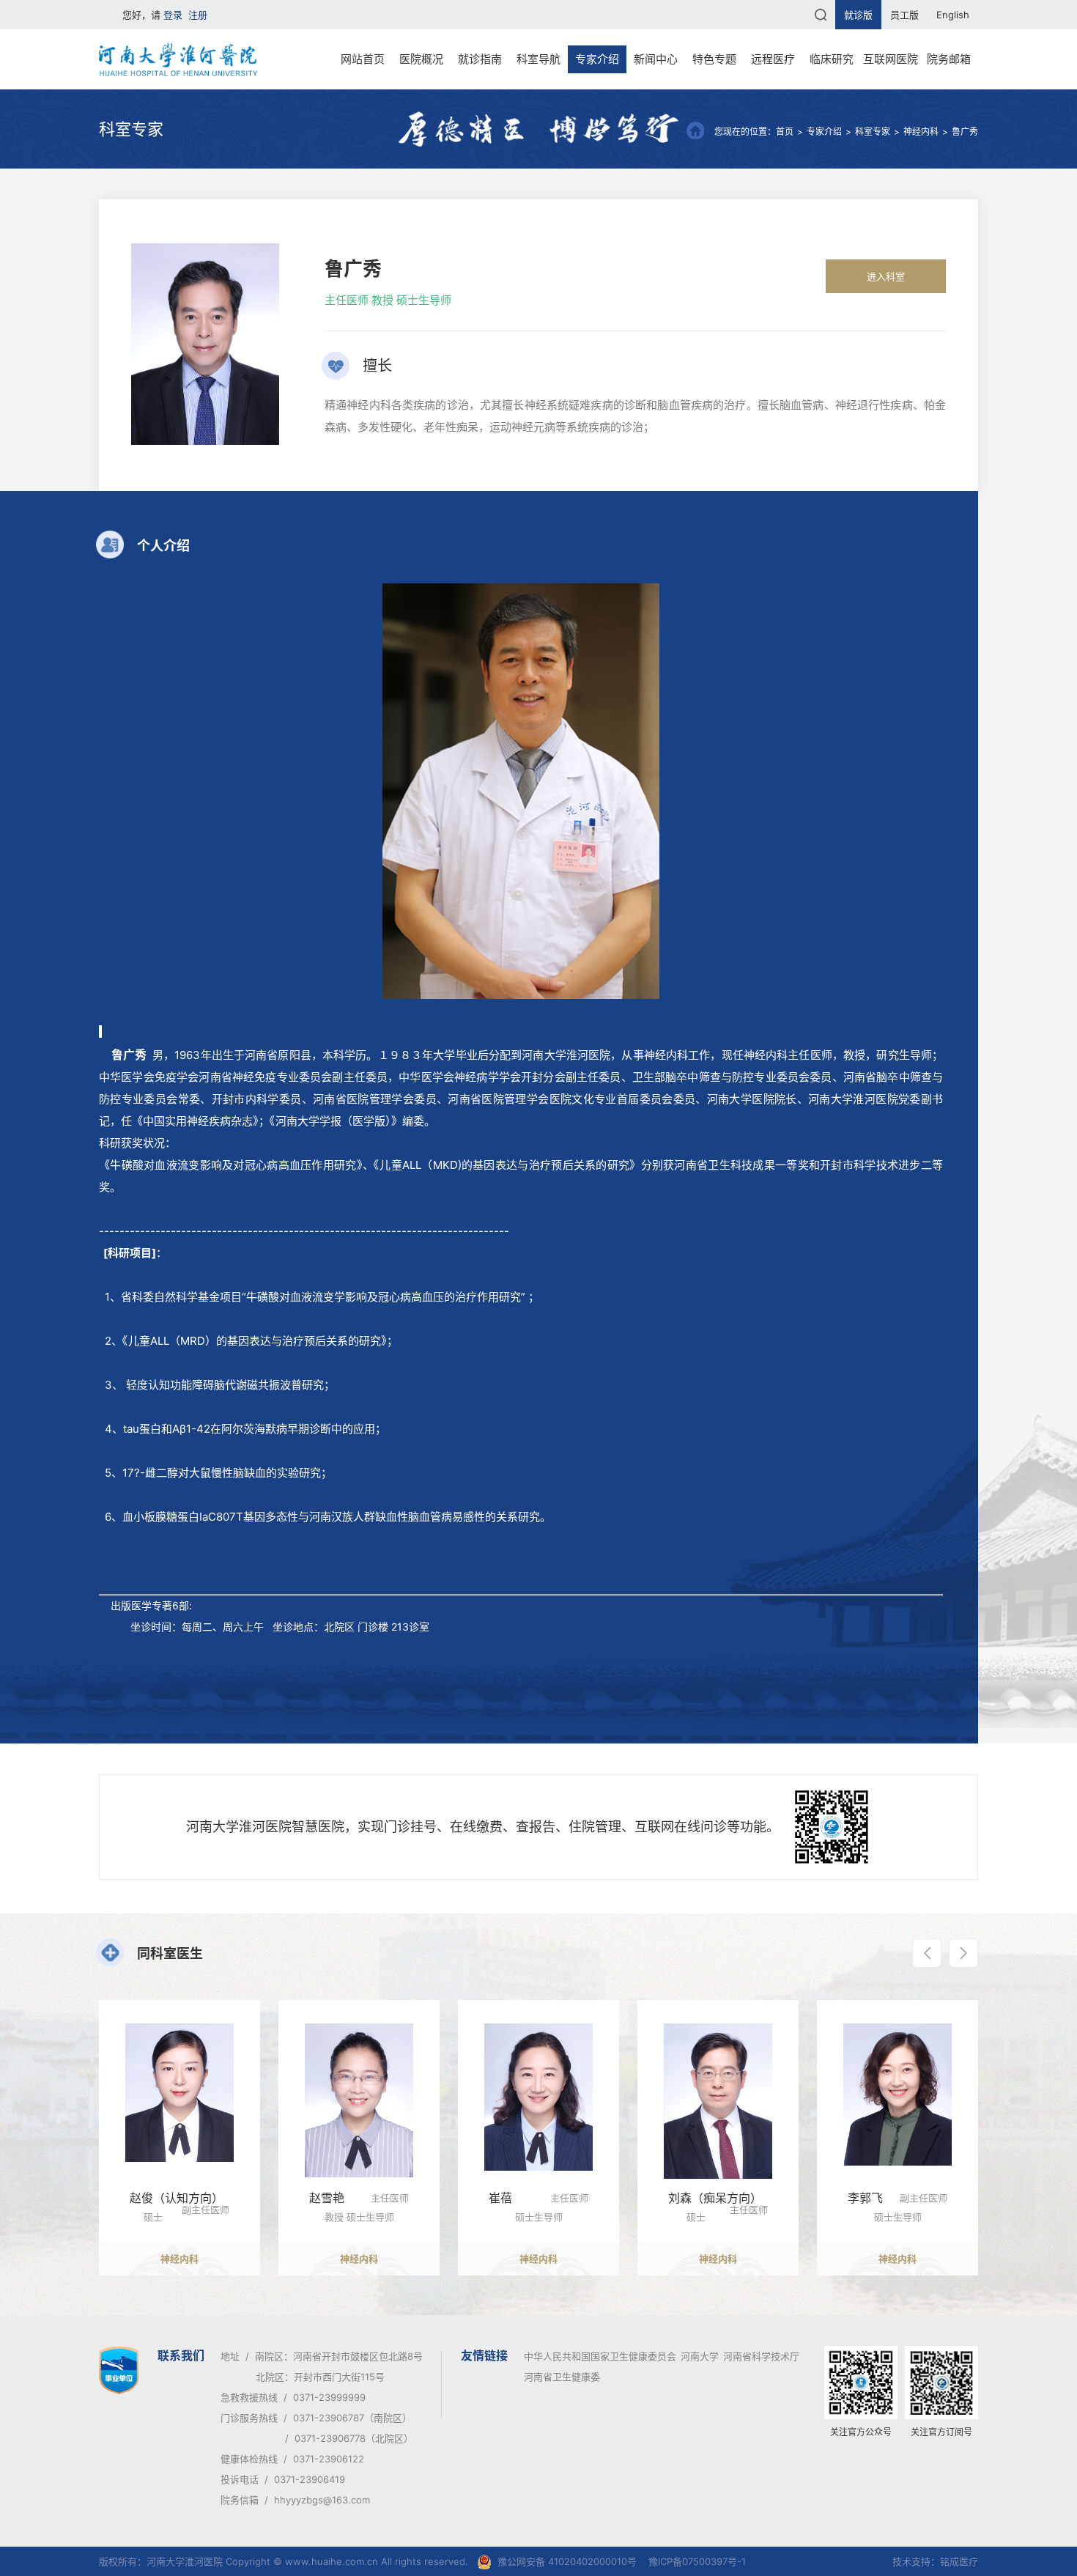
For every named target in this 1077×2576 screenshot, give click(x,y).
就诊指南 (480, 59)
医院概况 (421, 59)
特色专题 (714, 59)
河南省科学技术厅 (761, 2356)
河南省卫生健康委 (562, 2377)
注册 (198, 15)
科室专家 (873, 132)
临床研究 (832, 59)
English (953, 15)
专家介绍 (597, 59)
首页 (785, 132)
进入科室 (886, 276)
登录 (173, 15)
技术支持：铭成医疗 (935, 2561)
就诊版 (858, 15)
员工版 (904, 15)
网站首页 (363, 59)
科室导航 (538, 59)
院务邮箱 (949, 59)
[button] (927, 1953)
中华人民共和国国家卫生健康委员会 (600, 2356)
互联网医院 (891, 59)
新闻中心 (656, 59)
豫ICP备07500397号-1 (697, 2561)
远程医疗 (773, 59)
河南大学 (700, 2356)
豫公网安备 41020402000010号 (567, 2561)
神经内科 (921, 132)
